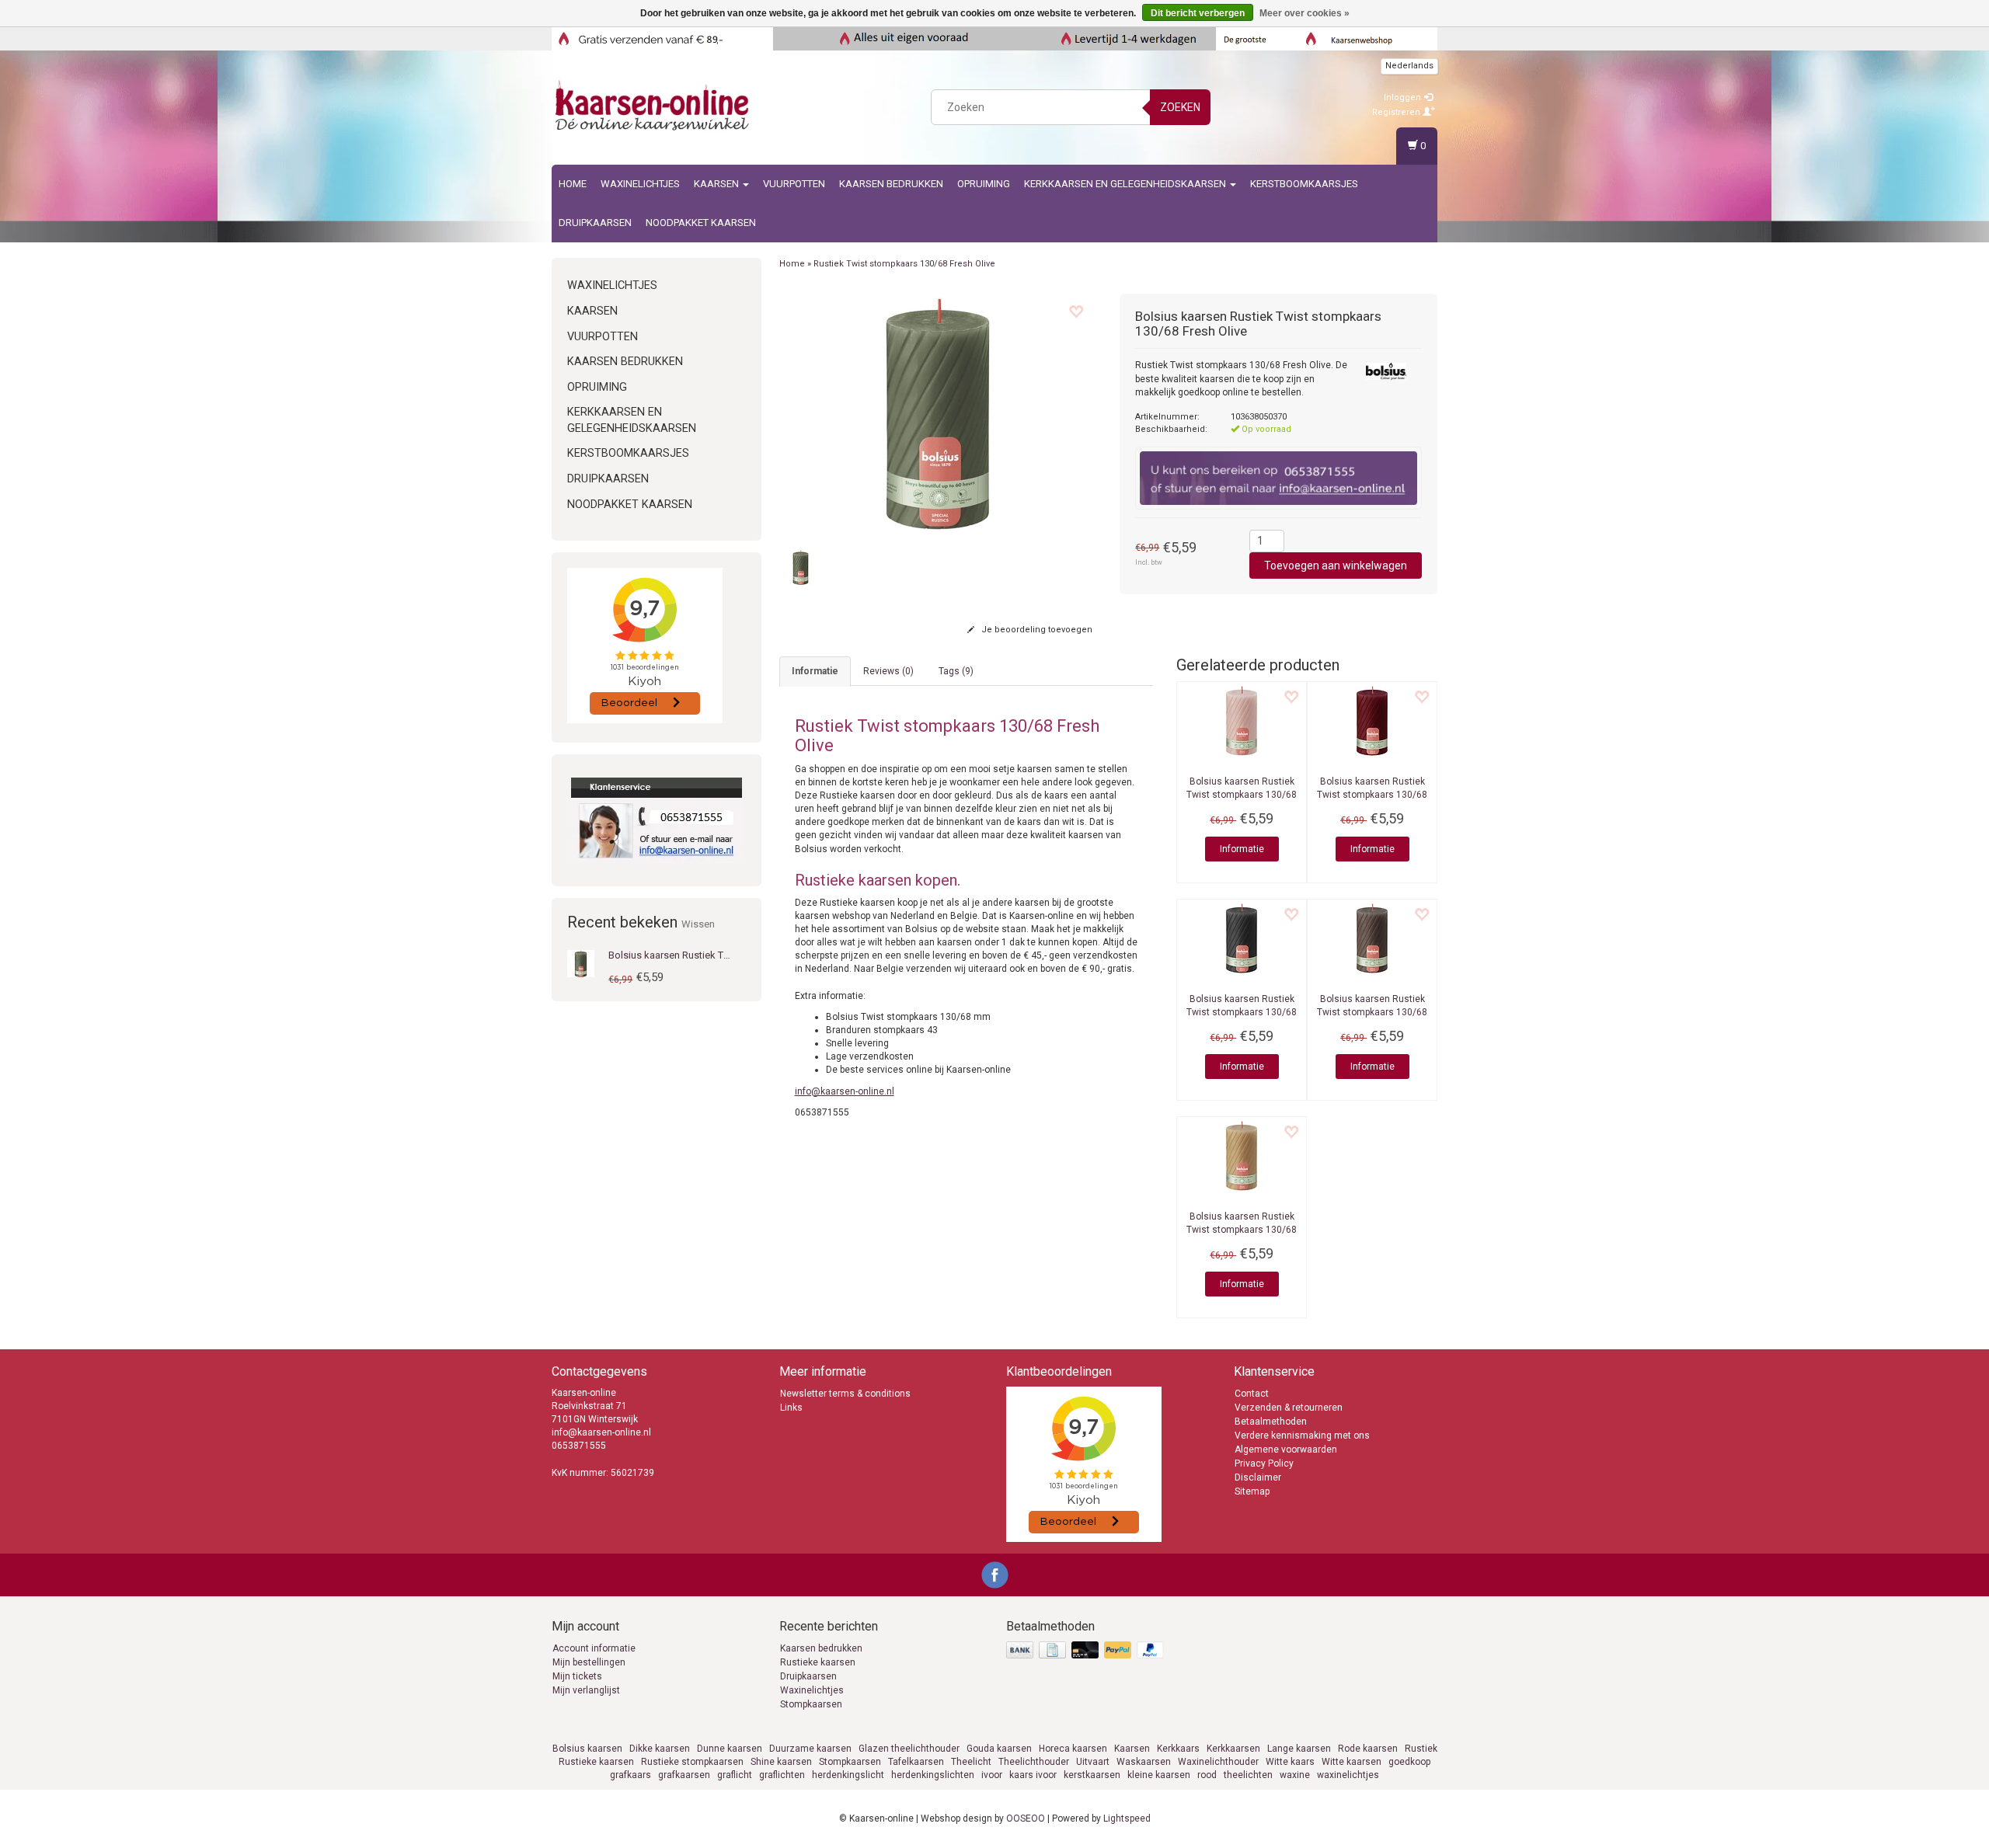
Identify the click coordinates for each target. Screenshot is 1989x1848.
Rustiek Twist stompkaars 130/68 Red (1372, 795)
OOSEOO (1026, 1818)
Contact (1252, 1394)
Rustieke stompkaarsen (692, 1762)
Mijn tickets (577, 1676)
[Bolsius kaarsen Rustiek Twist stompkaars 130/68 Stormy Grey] (1242, 938)
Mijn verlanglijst (586, 1690)
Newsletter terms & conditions (845, 1394)
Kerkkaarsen (1233, 1749)
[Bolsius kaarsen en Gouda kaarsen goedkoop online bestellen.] (653, 105)
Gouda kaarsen (999, 1749)
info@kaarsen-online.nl (845, 1091)
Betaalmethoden (1271, 1422)
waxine (1295, 1775)
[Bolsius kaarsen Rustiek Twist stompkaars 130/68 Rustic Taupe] (1372, 938)
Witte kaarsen (1352, 1762)
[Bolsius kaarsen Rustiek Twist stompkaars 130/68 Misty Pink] (1242, 721)
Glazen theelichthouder (909, 1749)
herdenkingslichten (933, 1775)
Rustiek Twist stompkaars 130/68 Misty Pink (1242, 795)
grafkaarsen (684, 1775)
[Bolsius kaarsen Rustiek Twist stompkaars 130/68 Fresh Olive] (581, 963)
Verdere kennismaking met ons (1302, 1436)
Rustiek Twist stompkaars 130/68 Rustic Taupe (1372, 1012)
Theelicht (971, 1762)
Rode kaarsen (1368, 1749)
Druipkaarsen (595, 223)
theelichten (1248, 1775)
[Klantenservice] (657, 820)
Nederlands (1409, 66)
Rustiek (1421, 1749)
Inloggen (1404, 97)
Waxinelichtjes (640, 184)
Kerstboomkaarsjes (1304, 184)
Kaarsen (718, 184)
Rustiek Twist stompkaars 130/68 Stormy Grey (1242, 1012)
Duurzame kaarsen (810, 1749)
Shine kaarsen (781, 1762)
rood (1207, 1775)
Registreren (1397, 112)
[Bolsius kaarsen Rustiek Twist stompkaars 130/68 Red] (1372, 721)
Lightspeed (1127, 1818)
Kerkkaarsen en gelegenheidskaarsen (1126, 184)
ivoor (992, 1775)
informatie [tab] (815, 671)
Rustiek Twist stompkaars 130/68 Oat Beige (1242, 1230)
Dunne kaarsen (730, 1749)
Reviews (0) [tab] (888, 671)
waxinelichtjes (1348, 1775)
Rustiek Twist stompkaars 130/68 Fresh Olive (904, 264)
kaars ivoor (1033, 1775)
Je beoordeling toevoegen (1036, 630)
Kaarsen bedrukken (821, 1648)
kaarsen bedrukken (891, 184)
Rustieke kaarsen (818, 1662)
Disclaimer (1258, 1477)
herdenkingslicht (848, 1775)
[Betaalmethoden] (1087, 1651)
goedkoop (1409, 1762)
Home (573, 184)
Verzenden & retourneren (1289, 1408)
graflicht (735, 1775)
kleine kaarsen (1159, 1775)
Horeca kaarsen (1073, 1749)
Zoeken (1180, 107)
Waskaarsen (1144, 1762)
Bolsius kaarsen (587, 1749)
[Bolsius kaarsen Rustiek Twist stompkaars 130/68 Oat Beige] (1242, 1156)
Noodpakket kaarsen (701, 223)
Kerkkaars (1178, 1749)
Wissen (698, 924)
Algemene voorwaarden (1286, 1450)
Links (791, 1408)
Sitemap (1252, 1491)
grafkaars (630, 1775)
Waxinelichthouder (1218, 1762)
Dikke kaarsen (660, 1749)
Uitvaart (1093, 1762)
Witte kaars (1290, 1762)
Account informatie (594, 1648)
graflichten (782, 1775)
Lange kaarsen (1299, 1749)
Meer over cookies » (1305, 13)
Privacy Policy (1264, 1463)
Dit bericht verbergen (1198, 13)
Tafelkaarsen (916, 1762)
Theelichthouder (1034, 1762)
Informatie (1242, 849)
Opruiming (984, 184)
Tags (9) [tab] (956, 671)
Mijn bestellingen (589, 1662)
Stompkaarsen (811, 1704)
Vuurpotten (794, 184)
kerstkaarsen (1092, 1775)
